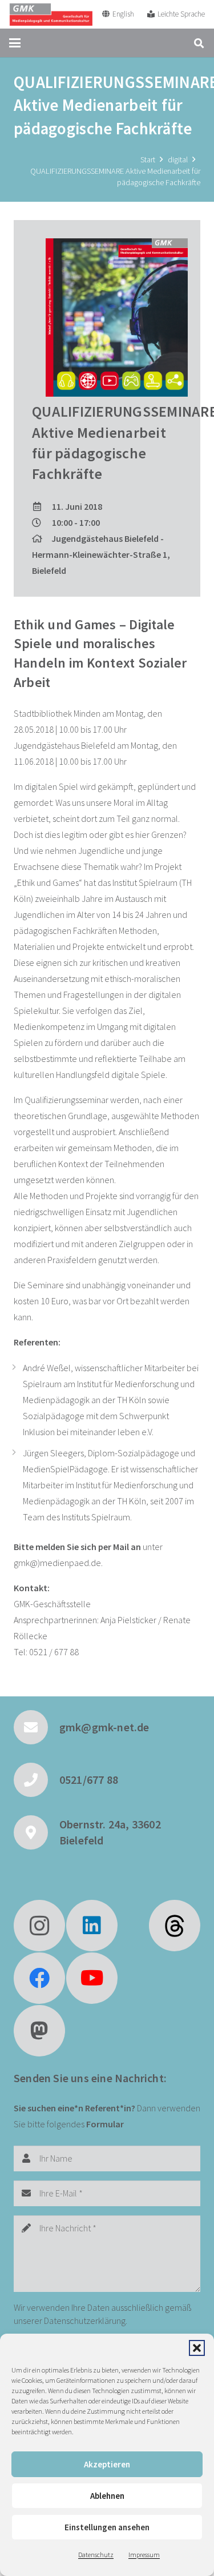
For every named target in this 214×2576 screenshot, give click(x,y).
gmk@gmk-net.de (104, 1727)
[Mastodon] (39, 2031)
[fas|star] (175, 1926)
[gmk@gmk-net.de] (37, 1727)
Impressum (144, 2555)
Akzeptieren (107, 2464)
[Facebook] (39, 1978)
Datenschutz (96, 2555)
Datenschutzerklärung (85, 2321)
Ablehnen (107, 2496)
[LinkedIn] (92, 1926)
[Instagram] (39, 1926)
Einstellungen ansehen (107, 2527)
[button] (197, 2348)
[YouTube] (92, 1978)
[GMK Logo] (51, 14)
